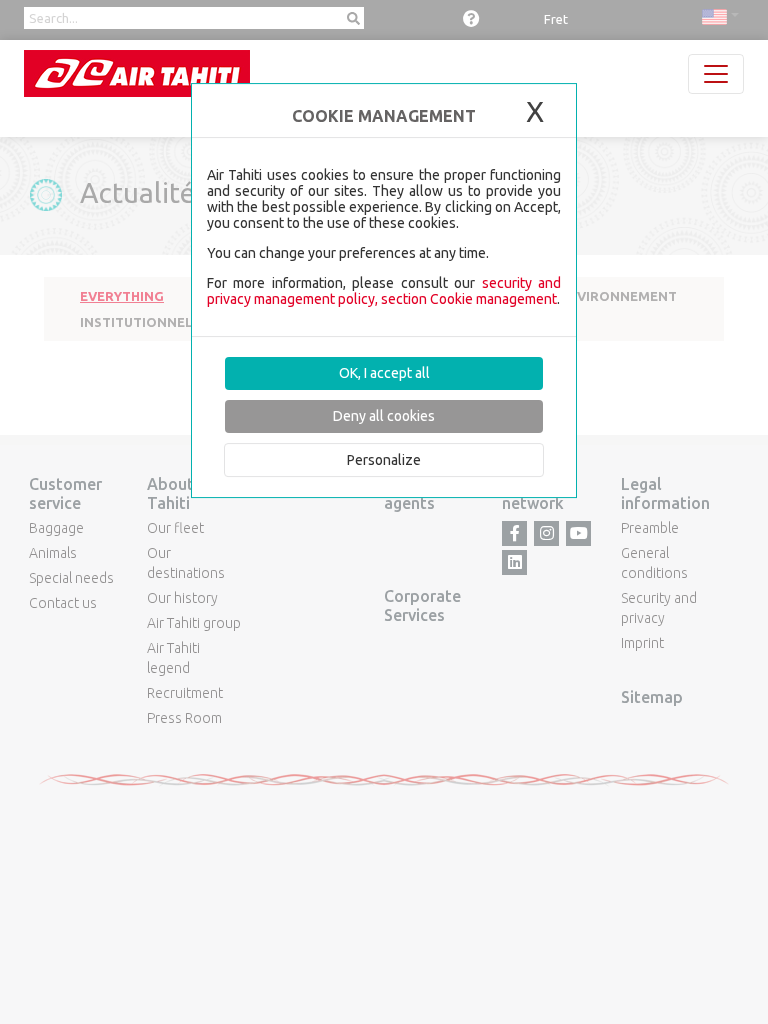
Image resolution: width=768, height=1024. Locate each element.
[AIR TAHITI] (137, 73)
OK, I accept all (384, 373)
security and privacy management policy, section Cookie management (384, 291)
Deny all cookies (384, 416)
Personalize (384, 460)
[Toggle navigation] (716, 74)
